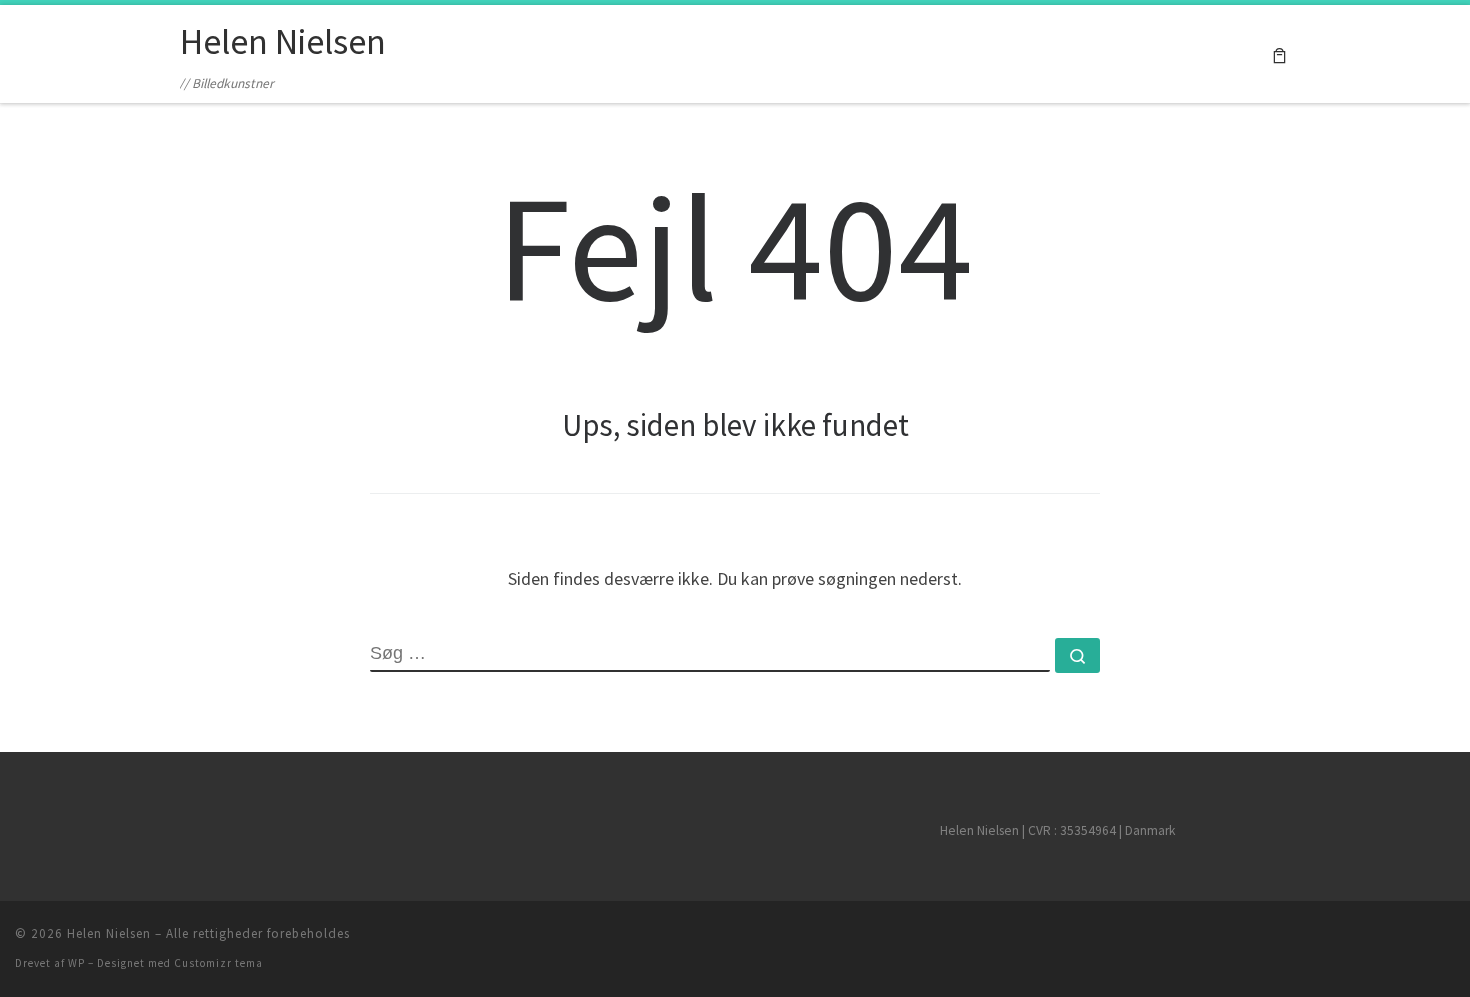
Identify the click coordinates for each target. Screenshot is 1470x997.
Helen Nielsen (109, 933)
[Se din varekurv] (1279, 54)
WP (76, 963)
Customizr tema (218, 963)
